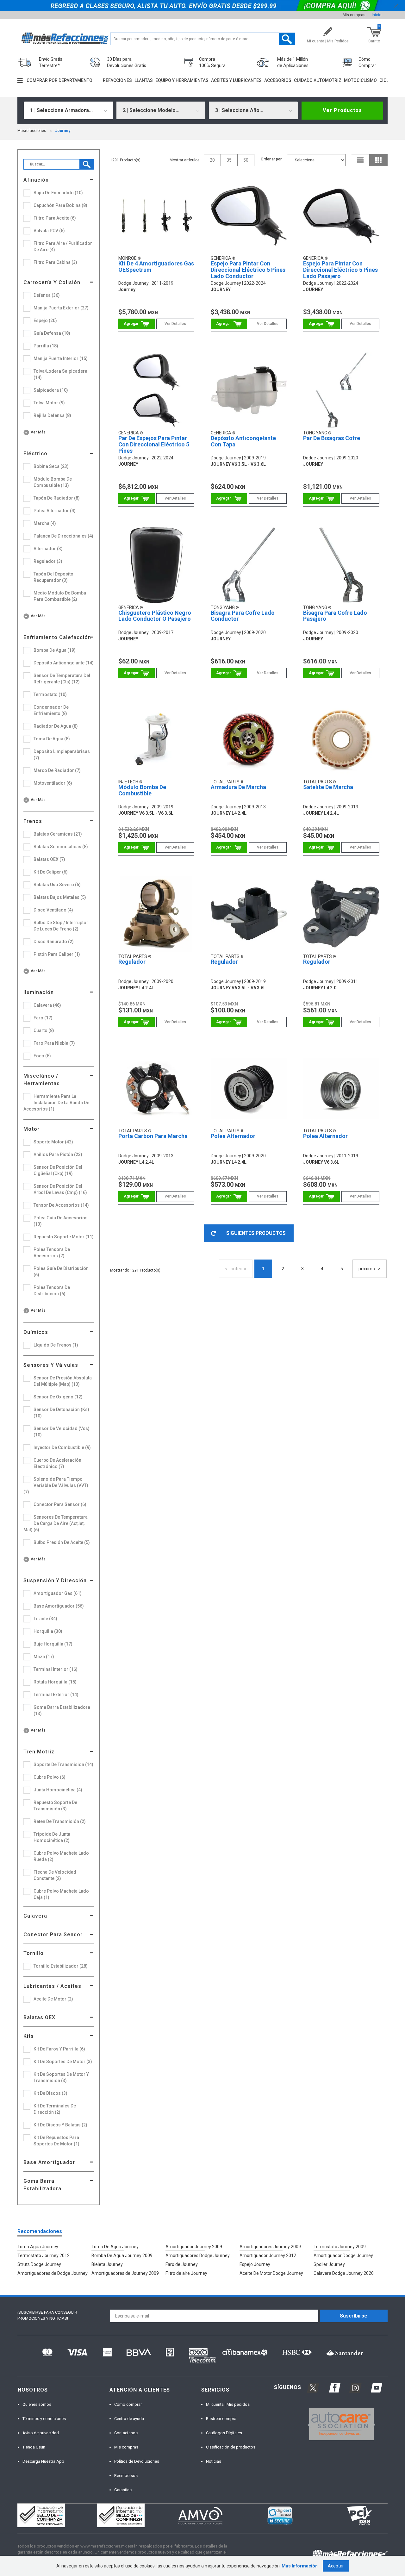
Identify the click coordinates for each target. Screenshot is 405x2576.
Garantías (123, 2490)
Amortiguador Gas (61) (58, 1593)
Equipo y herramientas (182, 80)
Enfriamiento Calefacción (57, 637)
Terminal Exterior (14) (56, 1695)
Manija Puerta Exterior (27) (61, 308)
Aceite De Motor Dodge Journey (271, 2273)
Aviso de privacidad (41, 2433)
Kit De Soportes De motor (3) (63, 2062)
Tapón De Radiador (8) (57, 498)
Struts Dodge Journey (39, 2264)
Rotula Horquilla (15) (55, 1682)
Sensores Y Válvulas (51, 1365)
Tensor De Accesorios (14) (61, 1205)
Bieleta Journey (107, 2264)
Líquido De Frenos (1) (56, 1345)
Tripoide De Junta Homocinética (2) (52, 1837)
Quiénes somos (37, 2404)
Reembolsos (126, 2476)
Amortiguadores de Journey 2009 (125, 2273)
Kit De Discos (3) (50, 2093)
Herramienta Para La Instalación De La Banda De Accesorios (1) (56, 1103)
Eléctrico (35, 454)
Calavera (35, 1916)
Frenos (33, 821)
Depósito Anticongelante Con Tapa (243, 441)
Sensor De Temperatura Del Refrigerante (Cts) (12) (62, 679)
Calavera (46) (47, 1005)
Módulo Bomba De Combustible (142, 790)
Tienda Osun (34, 2447)
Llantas (144, 80)
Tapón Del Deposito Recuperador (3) (53, 577)
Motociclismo (360, 80)
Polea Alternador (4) (55, 511)
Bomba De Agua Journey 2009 (122, 2256)
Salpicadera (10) (51, 390)
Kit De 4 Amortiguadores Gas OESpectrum (156, 267)
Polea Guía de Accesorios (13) (61, 1221)
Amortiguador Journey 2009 (194, 2247)
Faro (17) (43, 1018)
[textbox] (203, 39)
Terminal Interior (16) (56, 1669)
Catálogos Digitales (224, 2433)
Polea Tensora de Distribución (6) (52, 1291)
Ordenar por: (272, 159)
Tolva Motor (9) (49, 403)
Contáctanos (126, 2433)
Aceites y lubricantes (236, 80)
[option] (341, 2424)
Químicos (36, 1332)
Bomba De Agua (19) (55, 650)
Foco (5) (42, 1056)
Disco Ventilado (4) (53, 910)
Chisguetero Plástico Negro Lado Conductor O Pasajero (155, 616)
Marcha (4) (45, 523)
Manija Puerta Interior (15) (61, 358)
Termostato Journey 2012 (44, 2256)
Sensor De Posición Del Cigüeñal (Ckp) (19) (58, 1170)
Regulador (132, 962)
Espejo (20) (45, 320)
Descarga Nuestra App (43, 2461)
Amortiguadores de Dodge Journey (53, 2273)
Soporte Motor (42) (53, 1142)
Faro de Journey (182, 2264)
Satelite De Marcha (328, 787)
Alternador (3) (48, 549)
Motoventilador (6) (53, 783)
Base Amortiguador (49, 2162)
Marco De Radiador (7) (57, 770)
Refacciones (117, 80)
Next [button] (373, 2424)
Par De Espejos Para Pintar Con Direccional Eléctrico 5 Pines (154, 444)
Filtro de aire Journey (186, 2273)
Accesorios (278, 80)
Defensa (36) (47, 295)
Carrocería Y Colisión (52, 282)
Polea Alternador (233, 1136)
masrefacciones (32, 131)
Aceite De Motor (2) (53, 1999)
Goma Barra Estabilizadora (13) (62, 1710)
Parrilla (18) (46, 346)
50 (246, 160)
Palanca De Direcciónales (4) (63, 536)
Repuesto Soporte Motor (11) (64, 1237)
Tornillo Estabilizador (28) (61, 1966)
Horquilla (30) (48, 1631)
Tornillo (34, 1953)
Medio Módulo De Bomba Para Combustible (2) (60, 596)
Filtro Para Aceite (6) (55, 218)
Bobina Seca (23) (51, 466)
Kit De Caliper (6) (51, 872)
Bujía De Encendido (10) (58, 193)
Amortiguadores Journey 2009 (270, 2247)
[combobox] (68, 110)
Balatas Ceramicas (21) (58, 834)
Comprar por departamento (59, 80)
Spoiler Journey (329, 2264)
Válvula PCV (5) (49, 231)
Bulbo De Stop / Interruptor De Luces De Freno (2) (61, 926)
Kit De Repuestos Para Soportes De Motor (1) (56, 2141)
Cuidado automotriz (318, 80)
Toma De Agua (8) (52, 739)
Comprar (137, 324)
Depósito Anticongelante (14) (64, 663)
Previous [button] (307, 2424)
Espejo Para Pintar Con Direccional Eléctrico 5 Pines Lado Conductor (248, 270)
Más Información (300, 2566)
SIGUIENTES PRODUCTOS (256, 1233)
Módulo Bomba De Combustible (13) (53, 482)
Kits (29, 2036)
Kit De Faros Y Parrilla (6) (59, 2049)
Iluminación (39, 992)
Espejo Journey (255, 2264)
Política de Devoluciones (137, 2461)
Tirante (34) (45, 1619)
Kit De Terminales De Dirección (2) (55, 2109)
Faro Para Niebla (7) (54, 1043)
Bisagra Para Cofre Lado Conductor (243, 616)
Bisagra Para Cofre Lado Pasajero (335, 616)
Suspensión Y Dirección (55, 1580)
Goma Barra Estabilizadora (42, 2185)
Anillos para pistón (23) (58, 1154)
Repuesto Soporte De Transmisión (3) (55, 1806)
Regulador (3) (48, 561)
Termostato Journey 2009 (340, 2247)
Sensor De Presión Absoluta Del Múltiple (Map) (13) (63, 1381)
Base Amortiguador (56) (59, 1606)
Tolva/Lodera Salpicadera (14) (60, 374)
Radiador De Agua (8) (56, 726)
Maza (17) (44, 1657)
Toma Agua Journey (38, 2247)
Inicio (377, 15)
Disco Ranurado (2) (54, 942)
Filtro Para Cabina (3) (55, 262)
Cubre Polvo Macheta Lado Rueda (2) (61, 1856)
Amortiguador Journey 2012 (268, 2256)
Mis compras (354, 15)
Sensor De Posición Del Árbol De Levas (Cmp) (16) (60, 1189)
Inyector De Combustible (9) (62, 1447)
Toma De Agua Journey (115, 2247)
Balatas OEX (39, 2017)
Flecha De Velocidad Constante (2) (55, 1875)
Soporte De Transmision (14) (63, 1764)
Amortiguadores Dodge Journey (198, 2256)
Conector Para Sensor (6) (60, 1504)
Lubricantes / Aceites (52, 1986)
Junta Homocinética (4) (58, 1790)
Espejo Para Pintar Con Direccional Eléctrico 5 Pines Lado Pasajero (340, 270)
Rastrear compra (221, 2419)
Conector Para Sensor (53, 1935)
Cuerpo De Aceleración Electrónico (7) (57, 1463)
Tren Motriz (39, 1752)
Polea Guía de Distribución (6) (61, 1272)
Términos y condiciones (44, 2419)
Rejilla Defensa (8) (52, 415)
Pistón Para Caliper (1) (57, 954)
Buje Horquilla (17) (53, 1644)
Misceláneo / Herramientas (42, 1080)
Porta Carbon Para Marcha (153, 1136)
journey (63, 131)
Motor (31, 1129)
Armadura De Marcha (238, 787)
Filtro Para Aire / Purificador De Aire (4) (63, 246)
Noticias (214, 2461)
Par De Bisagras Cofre (332, 438)
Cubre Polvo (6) (50, 1777)
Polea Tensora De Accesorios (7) (52, 1253)
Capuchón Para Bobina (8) (60, 205)
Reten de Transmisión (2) (60, 1821)
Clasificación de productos (231, 2447)
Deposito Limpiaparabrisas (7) (62, 755)
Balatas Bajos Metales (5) (60, 897)
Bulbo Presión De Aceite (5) (62, 1542)
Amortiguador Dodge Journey (343, 2256)
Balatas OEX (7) (49, 859)
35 (229, 160)
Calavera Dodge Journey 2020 (344, 2273)
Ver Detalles (175, 324)
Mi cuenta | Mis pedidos (228, 2404)
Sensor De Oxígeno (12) (58, 1397)
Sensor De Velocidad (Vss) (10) (62, 1432)
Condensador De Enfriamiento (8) (51, 710)
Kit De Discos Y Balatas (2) (60, 2125)
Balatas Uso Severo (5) (57, 885)
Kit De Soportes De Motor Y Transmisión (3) (61, 2077)
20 (212, 160)
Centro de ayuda (129, 2419)
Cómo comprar (128, 2404)
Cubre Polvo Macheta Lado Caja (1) (61, 1894)
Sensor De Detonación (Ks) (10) (61, 1413)
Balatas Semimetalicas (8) (61, 847)
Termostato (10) (50, 694)
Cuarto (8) (44, 1030)
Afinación (36, 180)
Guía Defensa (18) (52, 333)
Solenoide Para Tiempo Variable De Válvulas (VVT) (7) (56, 1485)
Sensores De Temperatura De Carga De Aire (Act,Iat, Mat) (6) (56, 1523)
